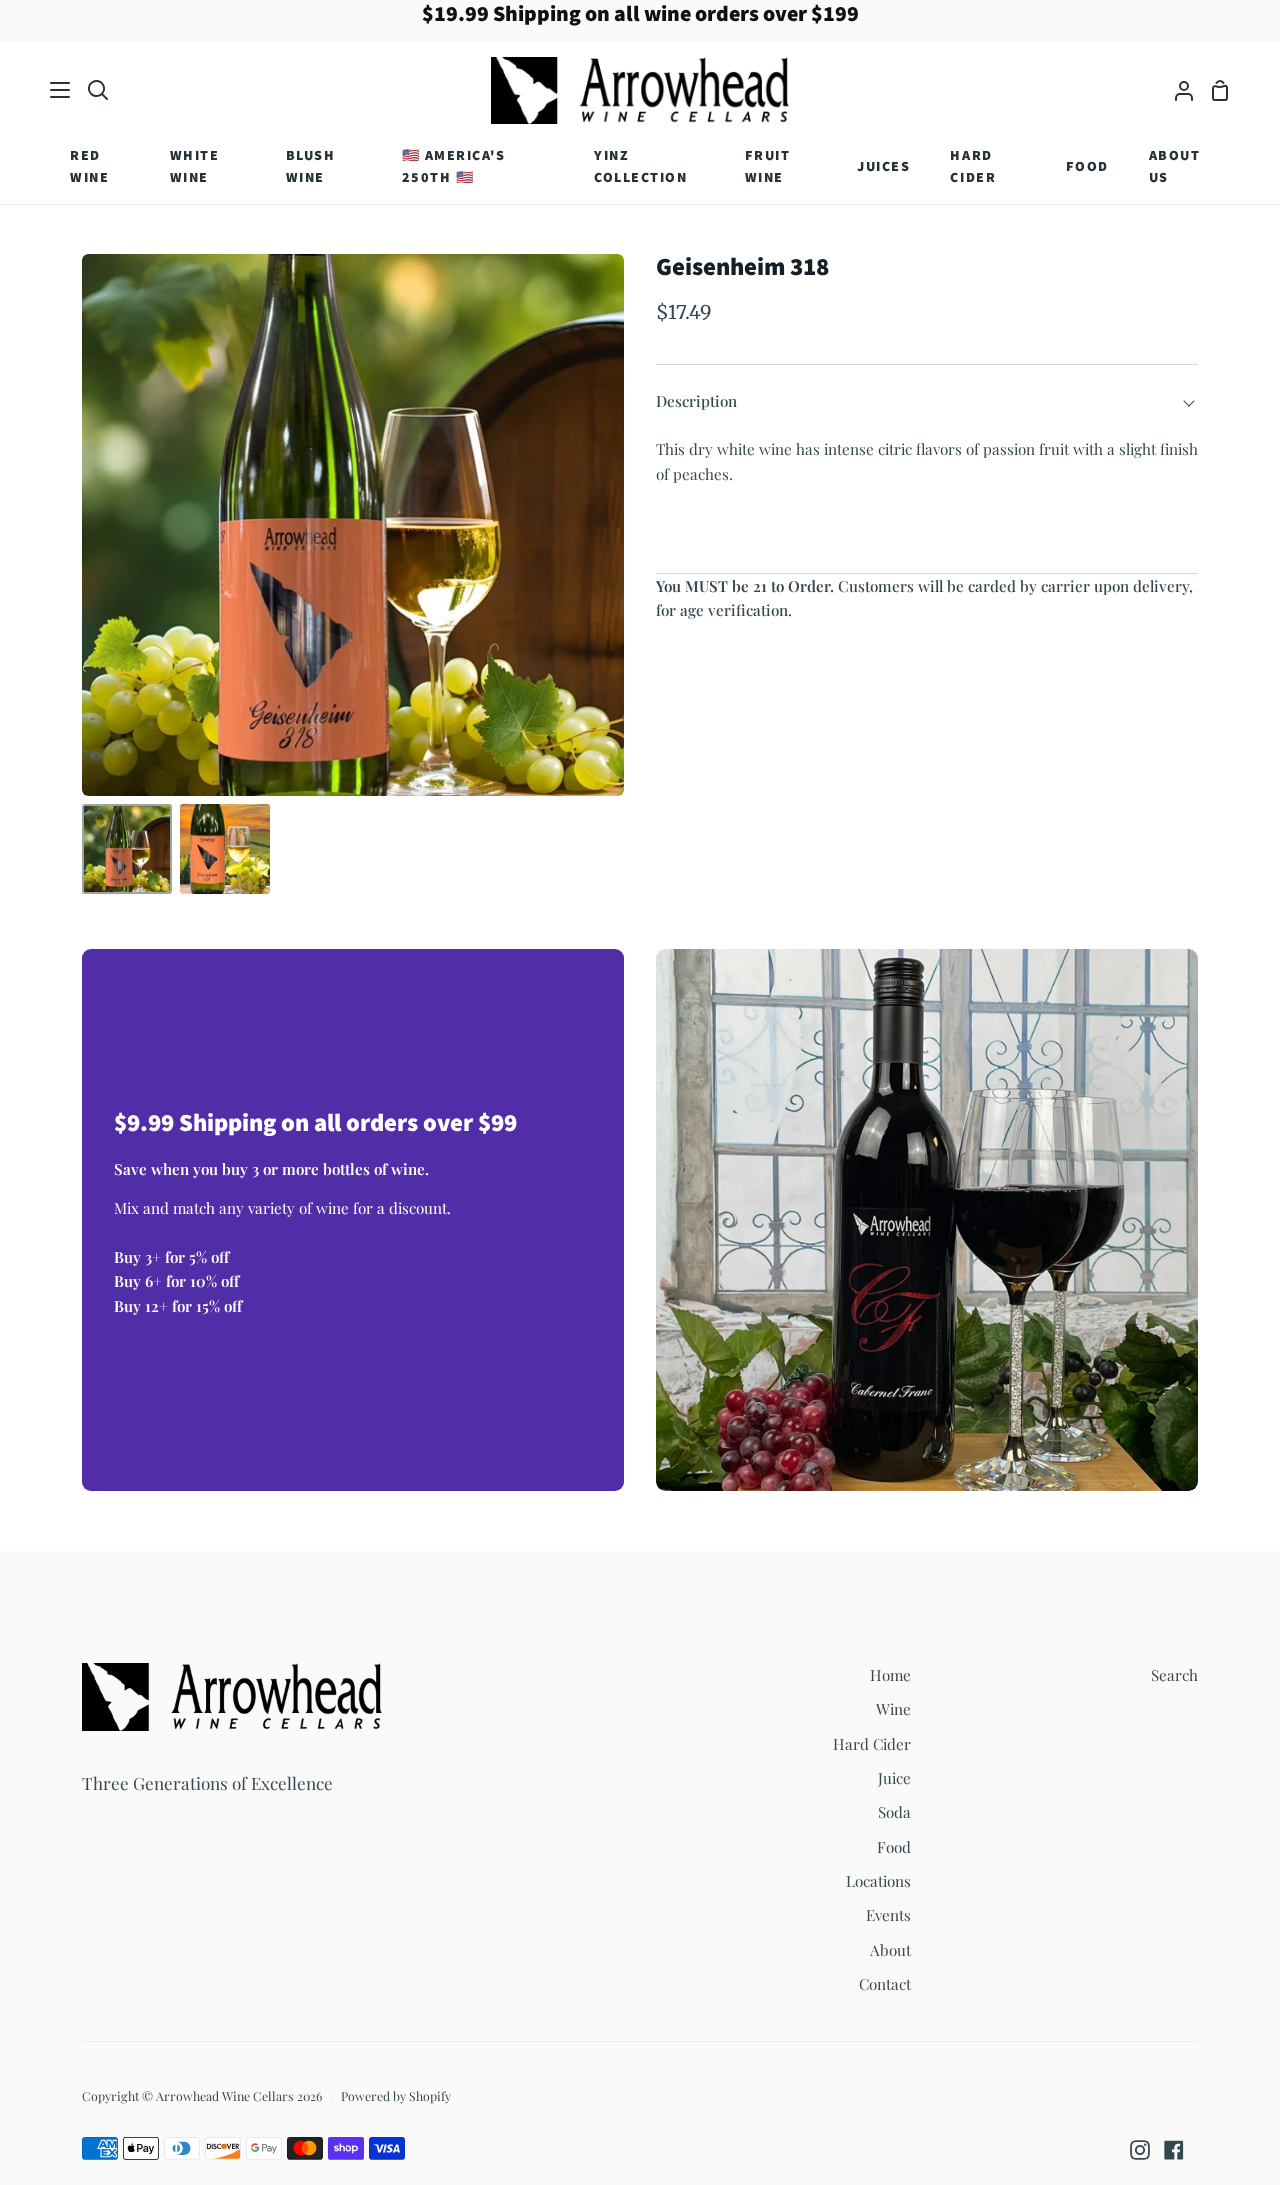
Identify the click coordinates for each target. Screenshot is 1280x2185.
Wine (893, 1709)
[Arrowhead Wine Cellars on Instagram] (1140, 2150)
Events (888, 1915)
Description (696, 401)
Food (894, 1847)
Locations (878, 1881)
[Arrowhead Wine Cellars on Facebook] (1174, 2150)
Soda (894, 1812)
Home (890, 1675)
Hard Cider (872, 1744)
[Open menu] (61, 90)
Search (1174, 1675)
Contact (885, 1984)
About (890, 1950)
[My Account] (1176, 90)
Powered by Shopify (396, 2096)
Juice (894, 1778)
